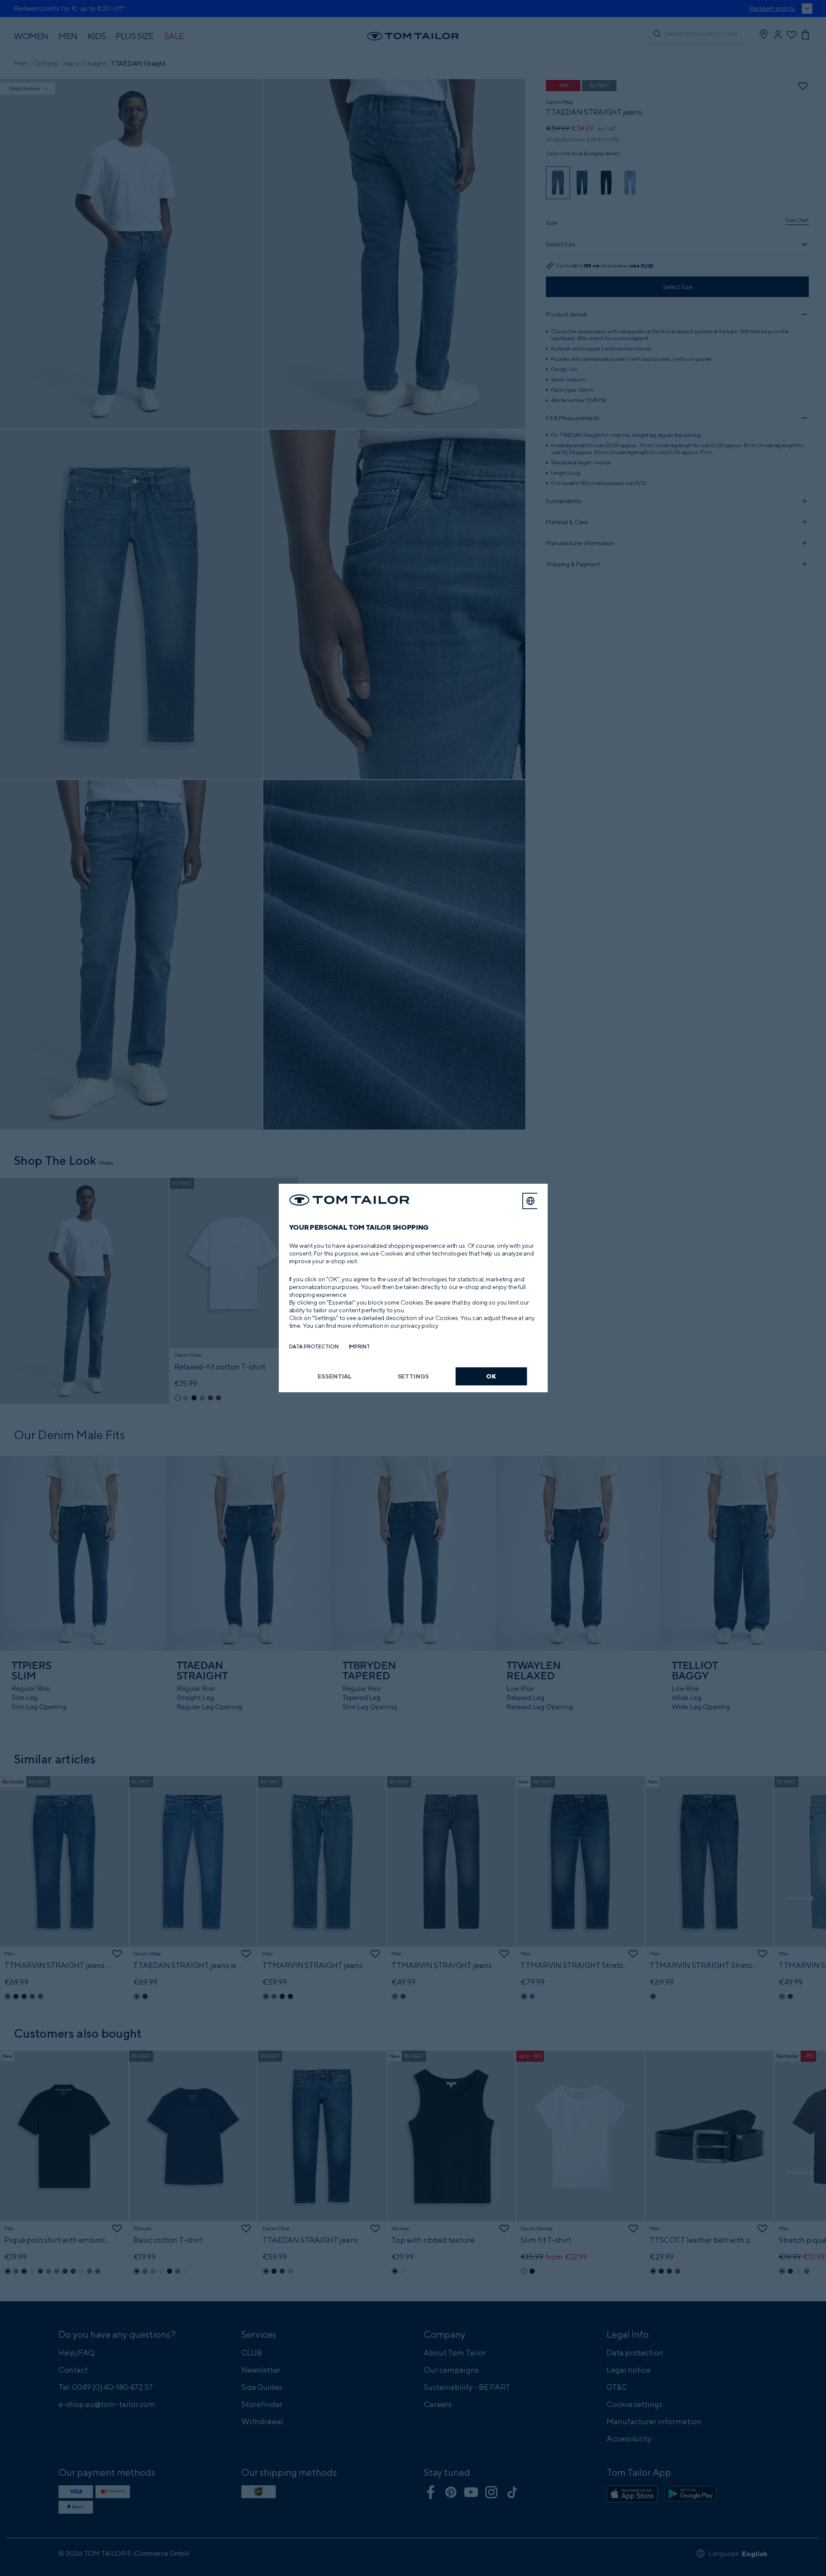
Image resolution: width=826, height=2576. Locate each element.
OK (491, 1376)
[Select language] (530, 1201)
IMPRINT (359, 1346)
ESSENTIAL (335, 1376)
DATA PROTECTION (314, 1346)
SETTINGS (413, 1376)
